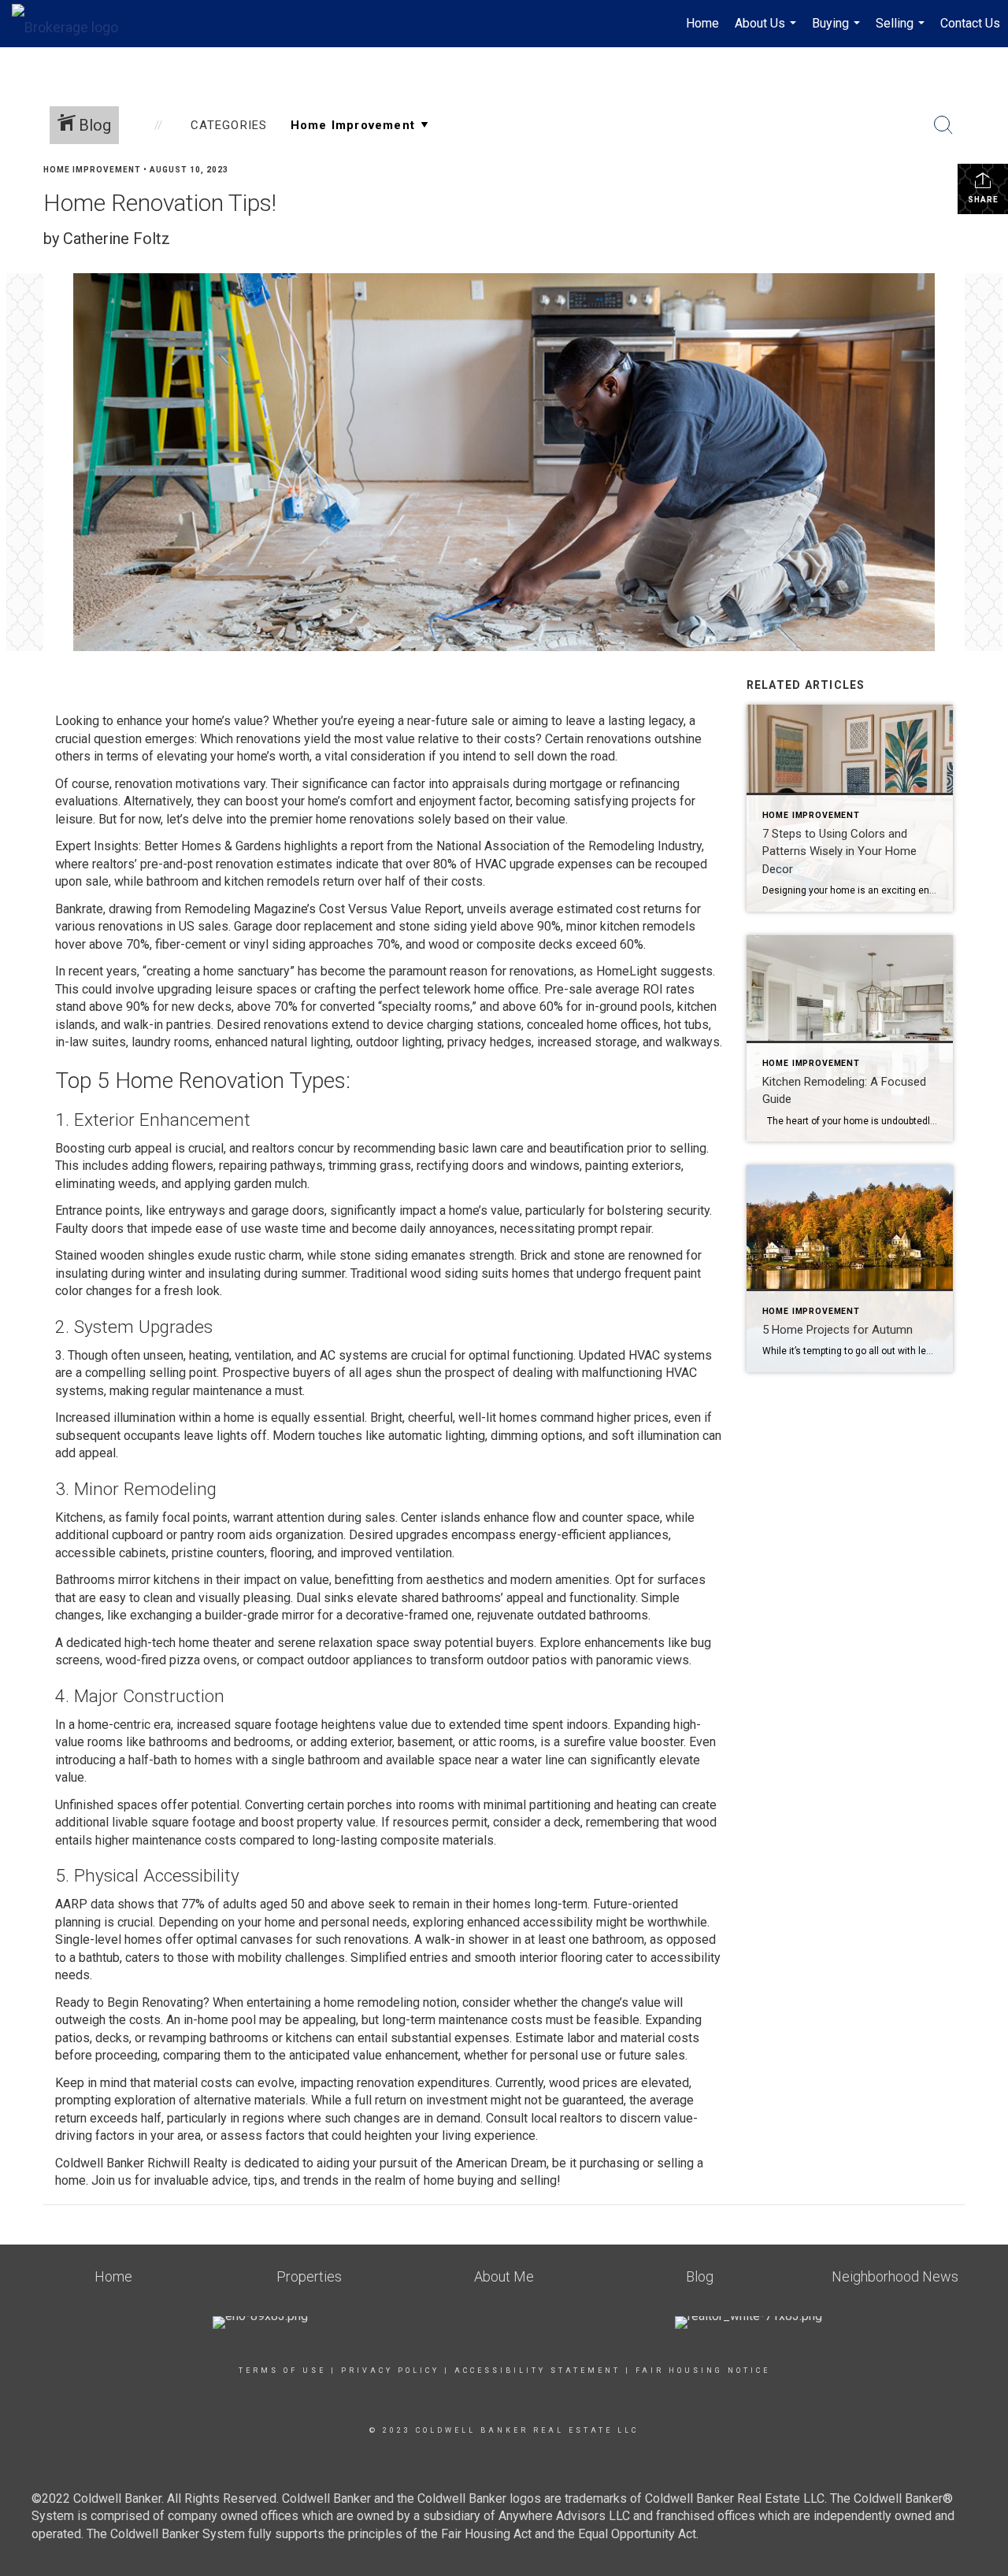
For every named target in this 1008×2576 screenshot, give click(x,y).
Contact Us (970, 23)
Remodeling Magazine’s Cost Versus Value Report (323, 909)
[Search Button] (943, 125)
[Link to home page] (73, 24)
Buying (838, 31)
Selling (902, 31)
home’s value (228, 721)
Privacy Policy (390, 2371)
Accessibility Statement (537, 2371)
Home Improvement (92, 170)
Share (983, 200)
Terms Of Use (282, 2371)
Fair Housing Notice (703, 2371)
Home (702, 23)
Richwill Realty (187, 2163)
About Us (767, 31)
